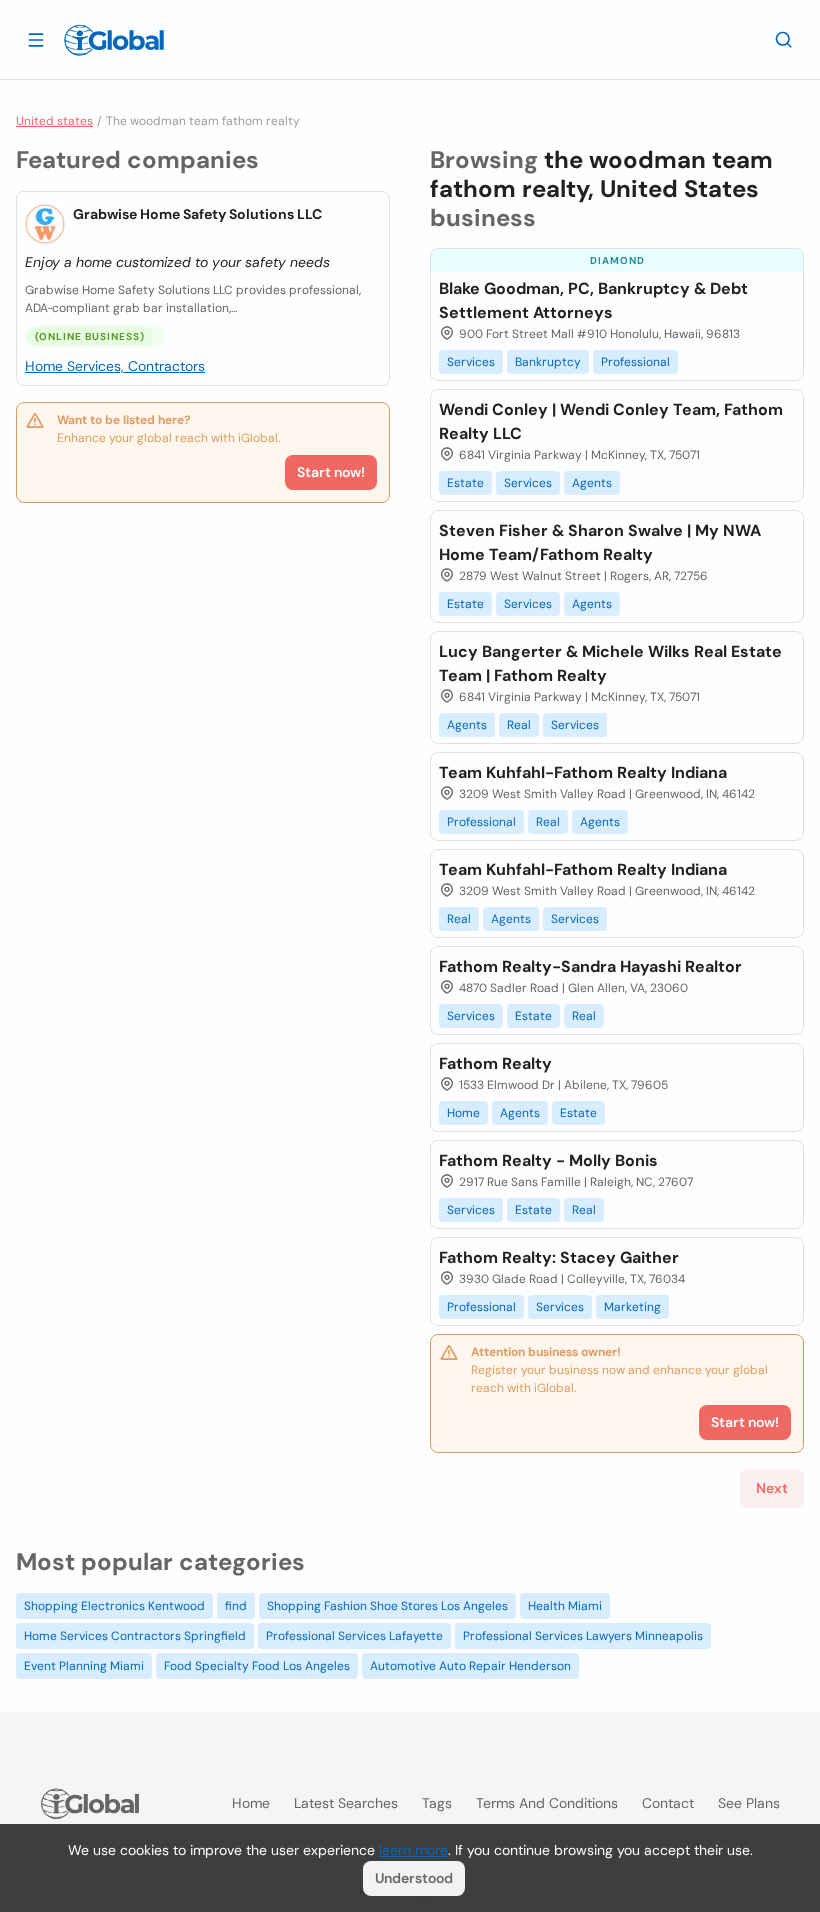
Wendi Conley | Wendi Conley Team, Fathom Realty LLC (611, 421)
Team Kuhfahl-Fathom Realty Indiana (583, 772)
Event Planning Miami (84, 1666)
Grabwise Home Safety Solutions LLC (197, 214)
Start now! (331, 472)
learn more (413, 1850)
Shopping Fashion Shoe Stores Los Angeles (387, 1606)
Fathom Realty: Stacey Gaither (559, 1257)
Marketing (632, 1307)
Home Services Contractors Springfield (135, 1636)
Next (772, 1488)
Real (519, 725)
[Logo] (114, 40)
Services (471, 362)
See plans (749, 1803)
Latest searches (346, 1803)
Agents (592, 483)
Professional (635, 362)
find (236, 1606)
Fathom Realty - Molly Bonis (548, 1160)
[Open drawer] (36, 39)
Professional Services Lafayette (354, 1636)
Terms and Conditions (547, 1803)
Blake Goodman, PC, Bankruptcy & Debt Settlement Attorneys (593, 300)
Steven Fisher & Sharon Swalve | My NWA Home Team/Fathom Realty (600, 542)
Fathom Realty (495, 1063)
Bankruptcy (548, 362)
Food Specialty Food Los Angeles (257, 1666)
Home (463, 1113)
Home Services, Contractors (115, 366)
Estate (465, 483)
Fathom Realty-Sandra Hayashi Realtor (590, 966)
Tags (437, 1803)
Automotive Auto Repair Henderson (470, 1666)
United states (54, 121)
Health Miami (565, 1606)
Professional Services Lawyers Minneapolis (583, 1636)
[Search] (784, 39)
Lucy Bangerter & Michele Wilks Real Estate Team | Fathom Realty (610, 663)
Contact (668, 1803)
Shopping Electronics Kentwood (114, 1606)
